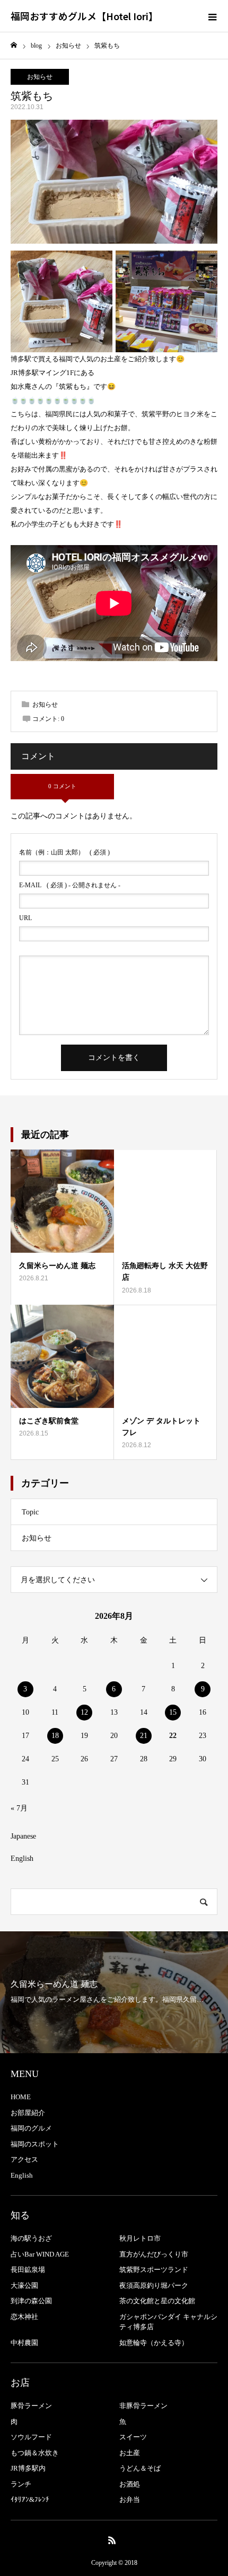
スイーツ (133, 2437)
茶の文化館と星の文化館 (157, 2301)
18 (55, 1736)
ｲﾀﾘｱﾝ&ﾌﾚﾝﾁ (30, 2499)
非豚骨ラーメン (143, 2406)
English (22, 1859)
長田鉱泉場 (28, 2270)
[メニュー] (212, 16)
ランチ (21, 2484)
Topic (30, 1512)
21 (144, 1736)
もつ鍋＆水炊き (35, 2453)
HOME (21, 2097)
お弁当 (130, 2499)
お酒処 (130, 2484)
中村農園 (24, 2343)
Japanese (23, 1836)
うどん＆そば (140, 2468)
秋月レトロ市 (140, 2238)
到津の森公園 (31, 2301)
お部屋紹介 (28, 2113)
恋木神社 (24, 2317)
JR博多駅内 (28, 2468)
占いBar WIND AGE (40, 2254)
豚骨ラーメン (31, 2406)
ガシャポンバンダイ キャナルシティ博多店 (168, 2322)
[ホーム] (14, 45)
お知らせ (40, 77)
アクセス (24, 2159)
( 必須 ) (64, 852)
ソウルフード (31, 2437)
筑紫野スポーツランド (154, 2270)
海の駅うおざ (31, 2238)
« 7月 (19, 1808)
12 (84, 1712)
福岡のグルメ (31, 2128)
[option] (114, 1992)
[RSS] (112, 2540)
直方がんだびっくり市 (154, 2254)
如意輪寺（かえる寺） (154, 2343)
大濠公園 (24, 2285)
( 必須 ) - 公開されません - (70, 885)
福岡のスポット (35, 2144)
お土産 (130, 2453)
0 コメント (62, 786)
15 (173, 1712)
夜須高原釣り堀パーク (154, 2285)
